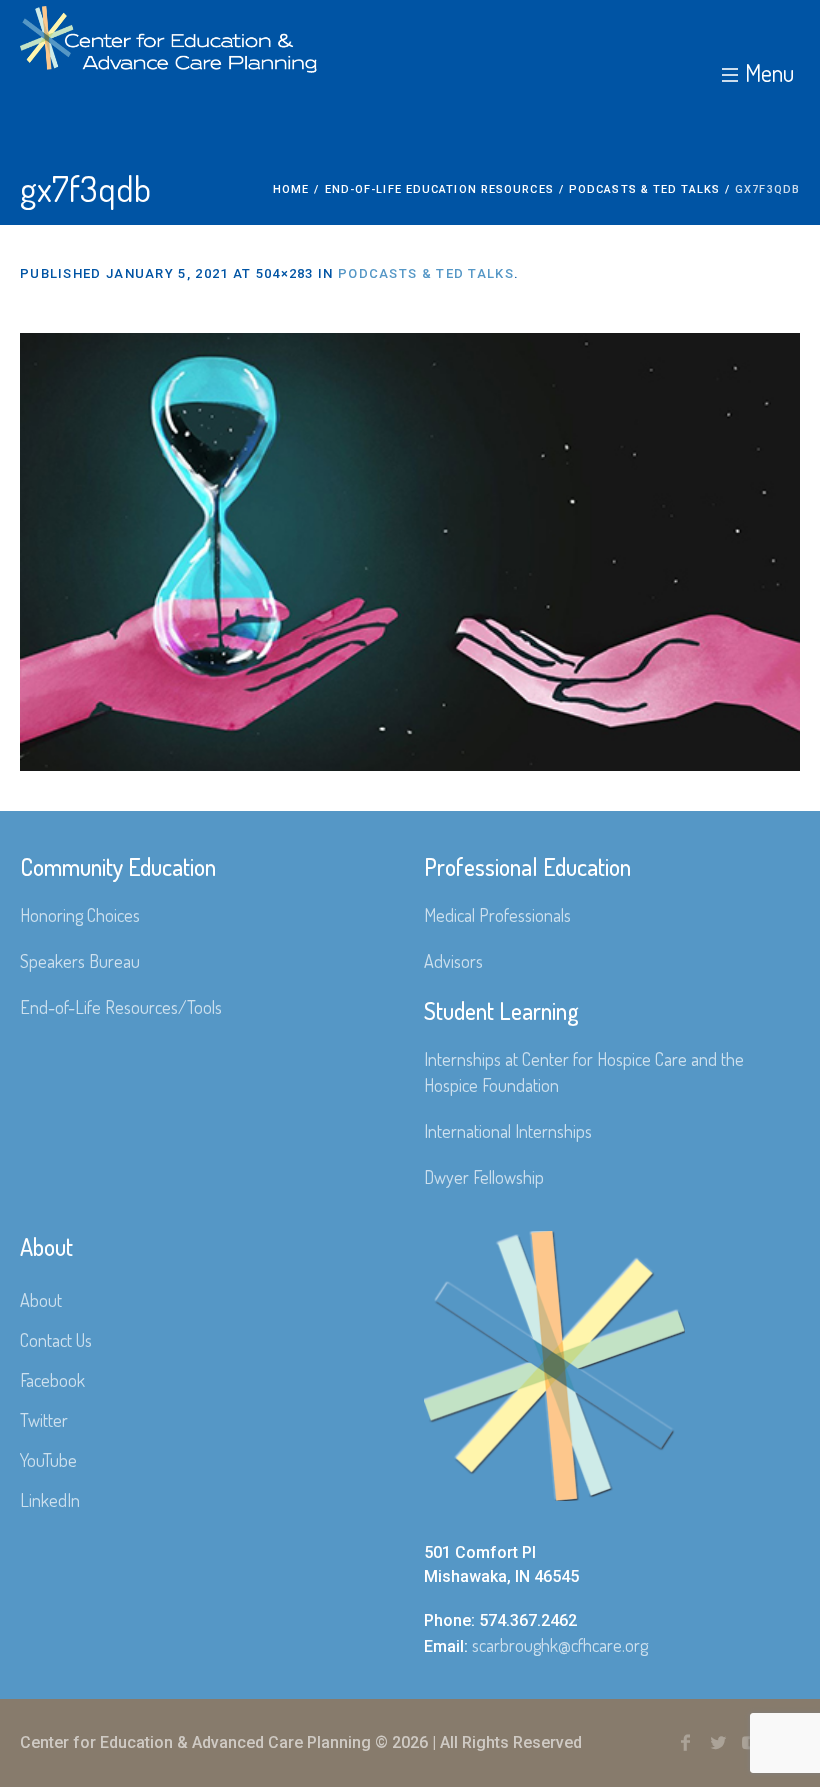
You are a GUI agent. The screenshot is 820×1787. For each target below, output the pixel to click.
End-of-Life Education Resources (439, 189)
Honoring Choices (80, 915)
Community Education (118, 866)
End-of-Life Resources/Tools (121, 1007)
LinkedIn (50, 1500)
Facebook (52, 1380)
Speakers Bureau (80, 961)
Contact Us (56, 1340)
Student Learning (501, 1010)
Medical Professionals (497, 915)
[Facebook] (685, 1743)
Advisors (453, 961)
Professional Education (527, 866)
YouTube (48, 1460)
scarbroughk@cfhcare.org (560, 1645)
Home (291, 189)
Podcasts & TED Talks (644, 189)
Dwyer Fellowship (484, 1177)
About (41, 1300)
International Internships (508, 1131)
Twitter (44, 1420)
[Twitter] (718, 1743)
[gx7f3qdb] (410, 552)
